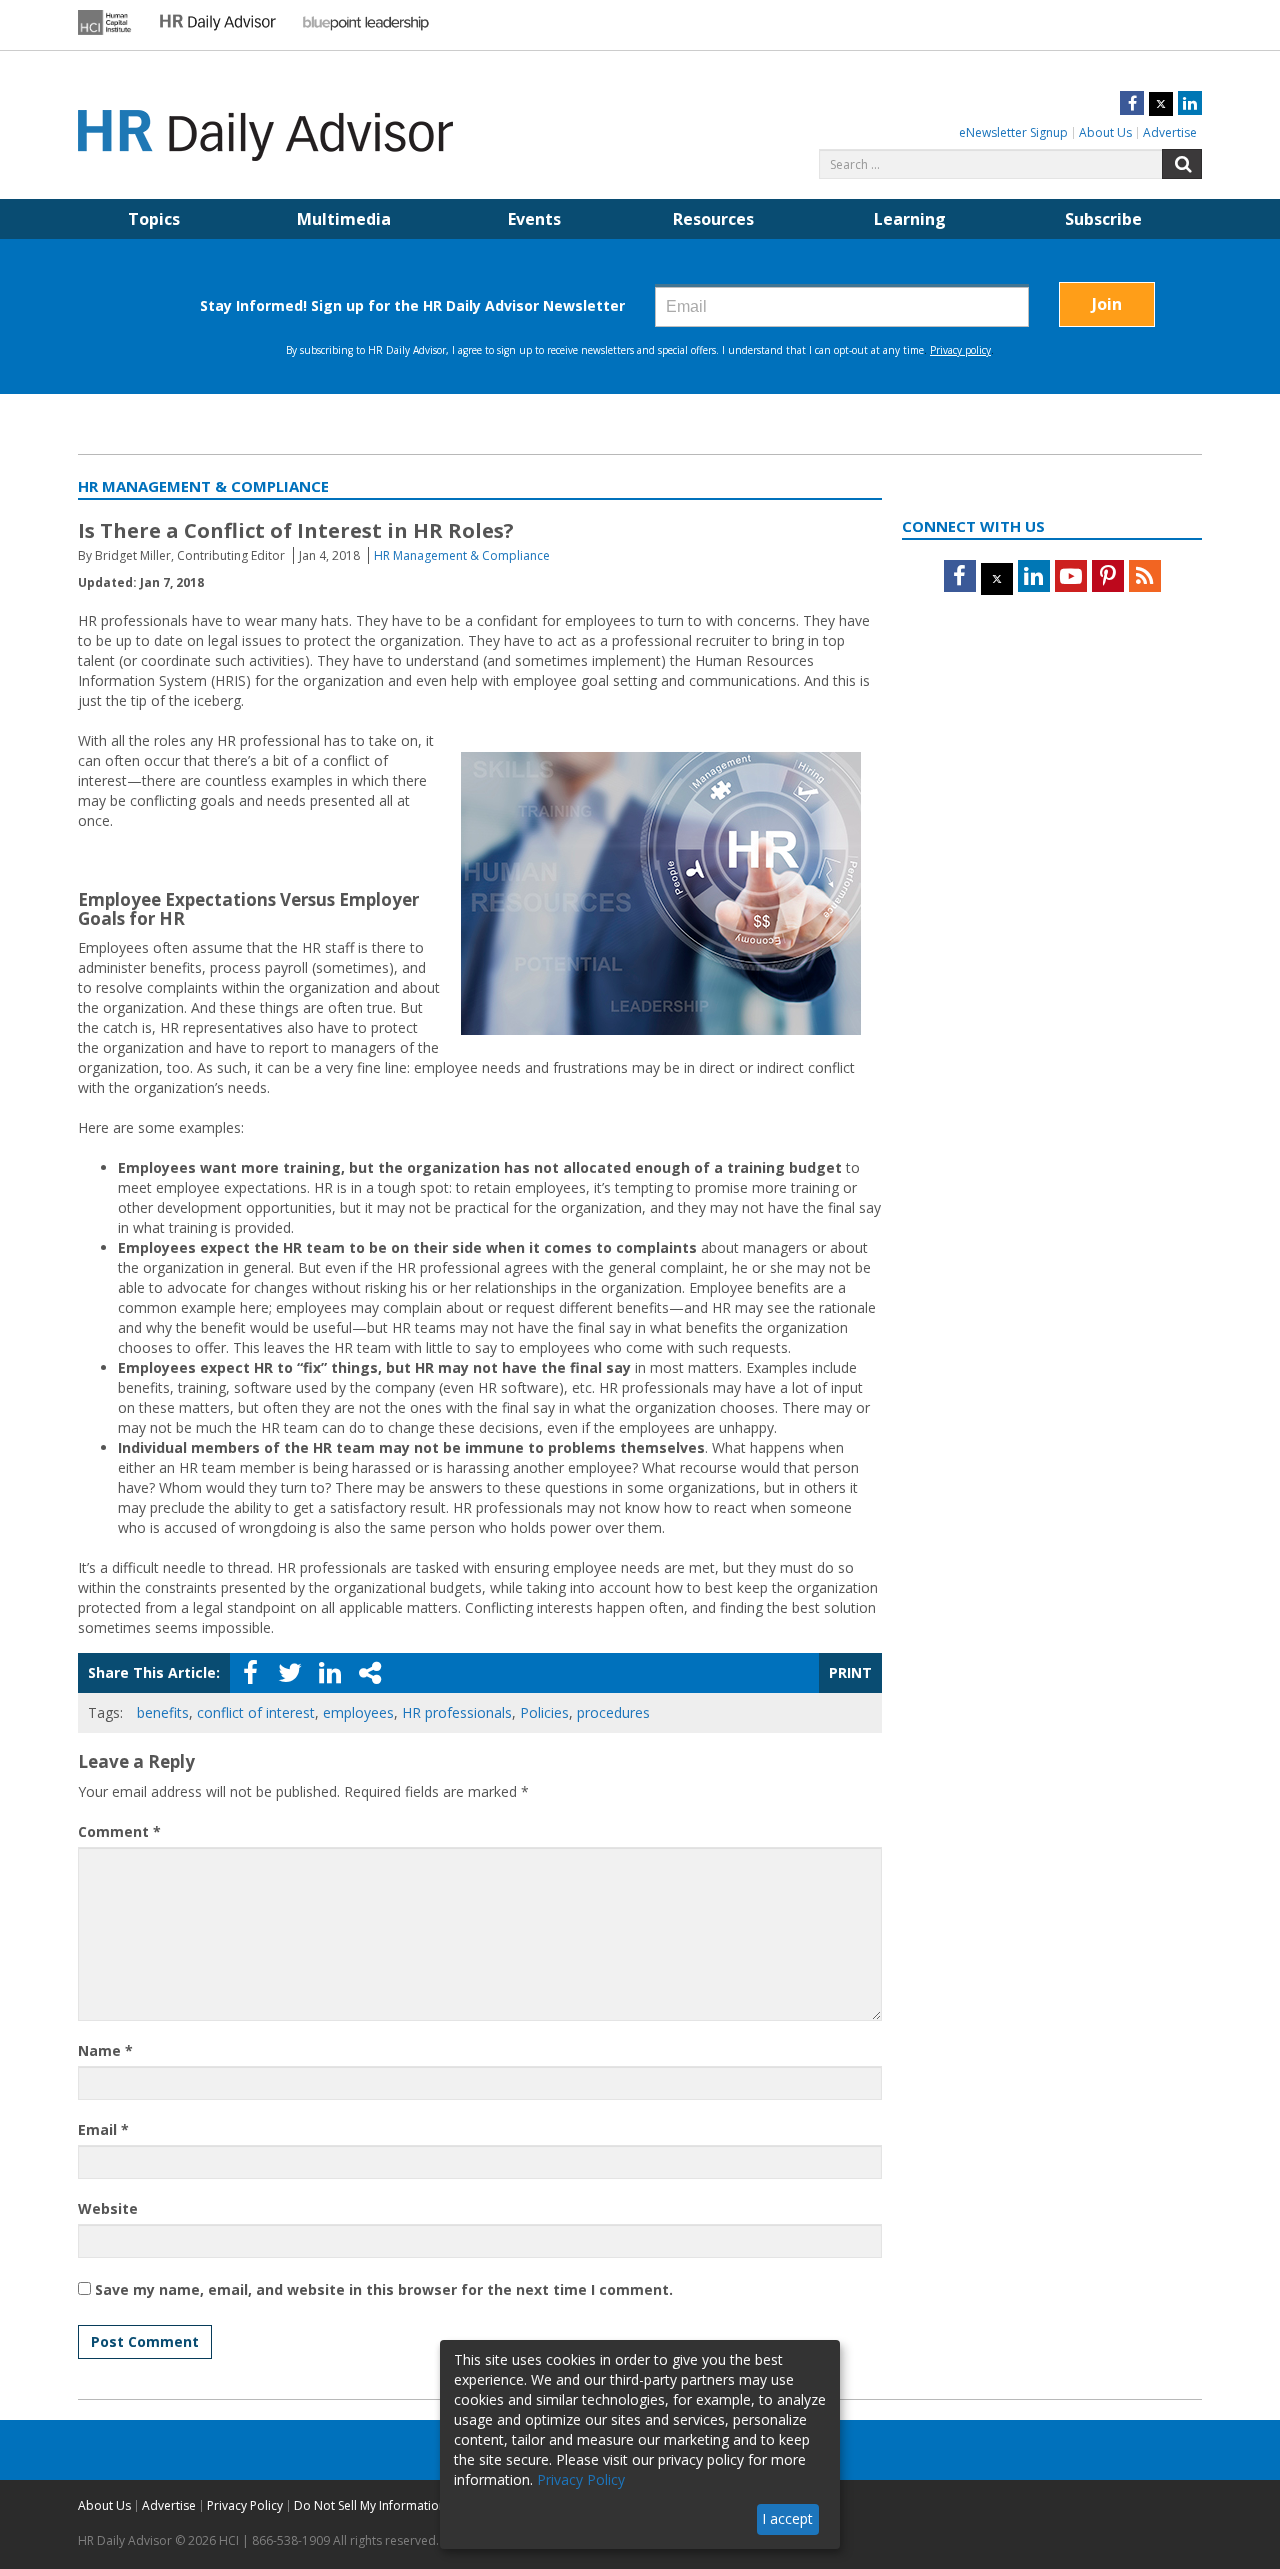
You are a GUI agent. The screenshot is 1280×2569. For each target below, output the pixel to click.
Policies (544, 1712)
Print (850, 1672)
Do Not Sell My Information (370, 2505)
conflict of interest (256, 1712)
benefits (163, 1712)
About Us (1105, 132)
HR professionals (457, 1712)
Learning (910, 219)
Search (1182, 164)
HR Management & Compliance (462, 555)
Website (108, 2208)
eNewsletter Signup (1013, 132)
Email (103, 2129)
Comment (119, 1831)
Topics (154, 219)
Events (534, 219)
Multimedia (344, 219)
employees (358, 1712)
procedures (613, 1712)
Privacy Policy (245, 2505)
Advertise (1170, 132)
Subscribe (1103, 219)
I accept (787, 2518)
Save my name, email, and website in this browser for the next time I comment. (384, 2289)
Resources (713, 219)
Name (105, 2050)
